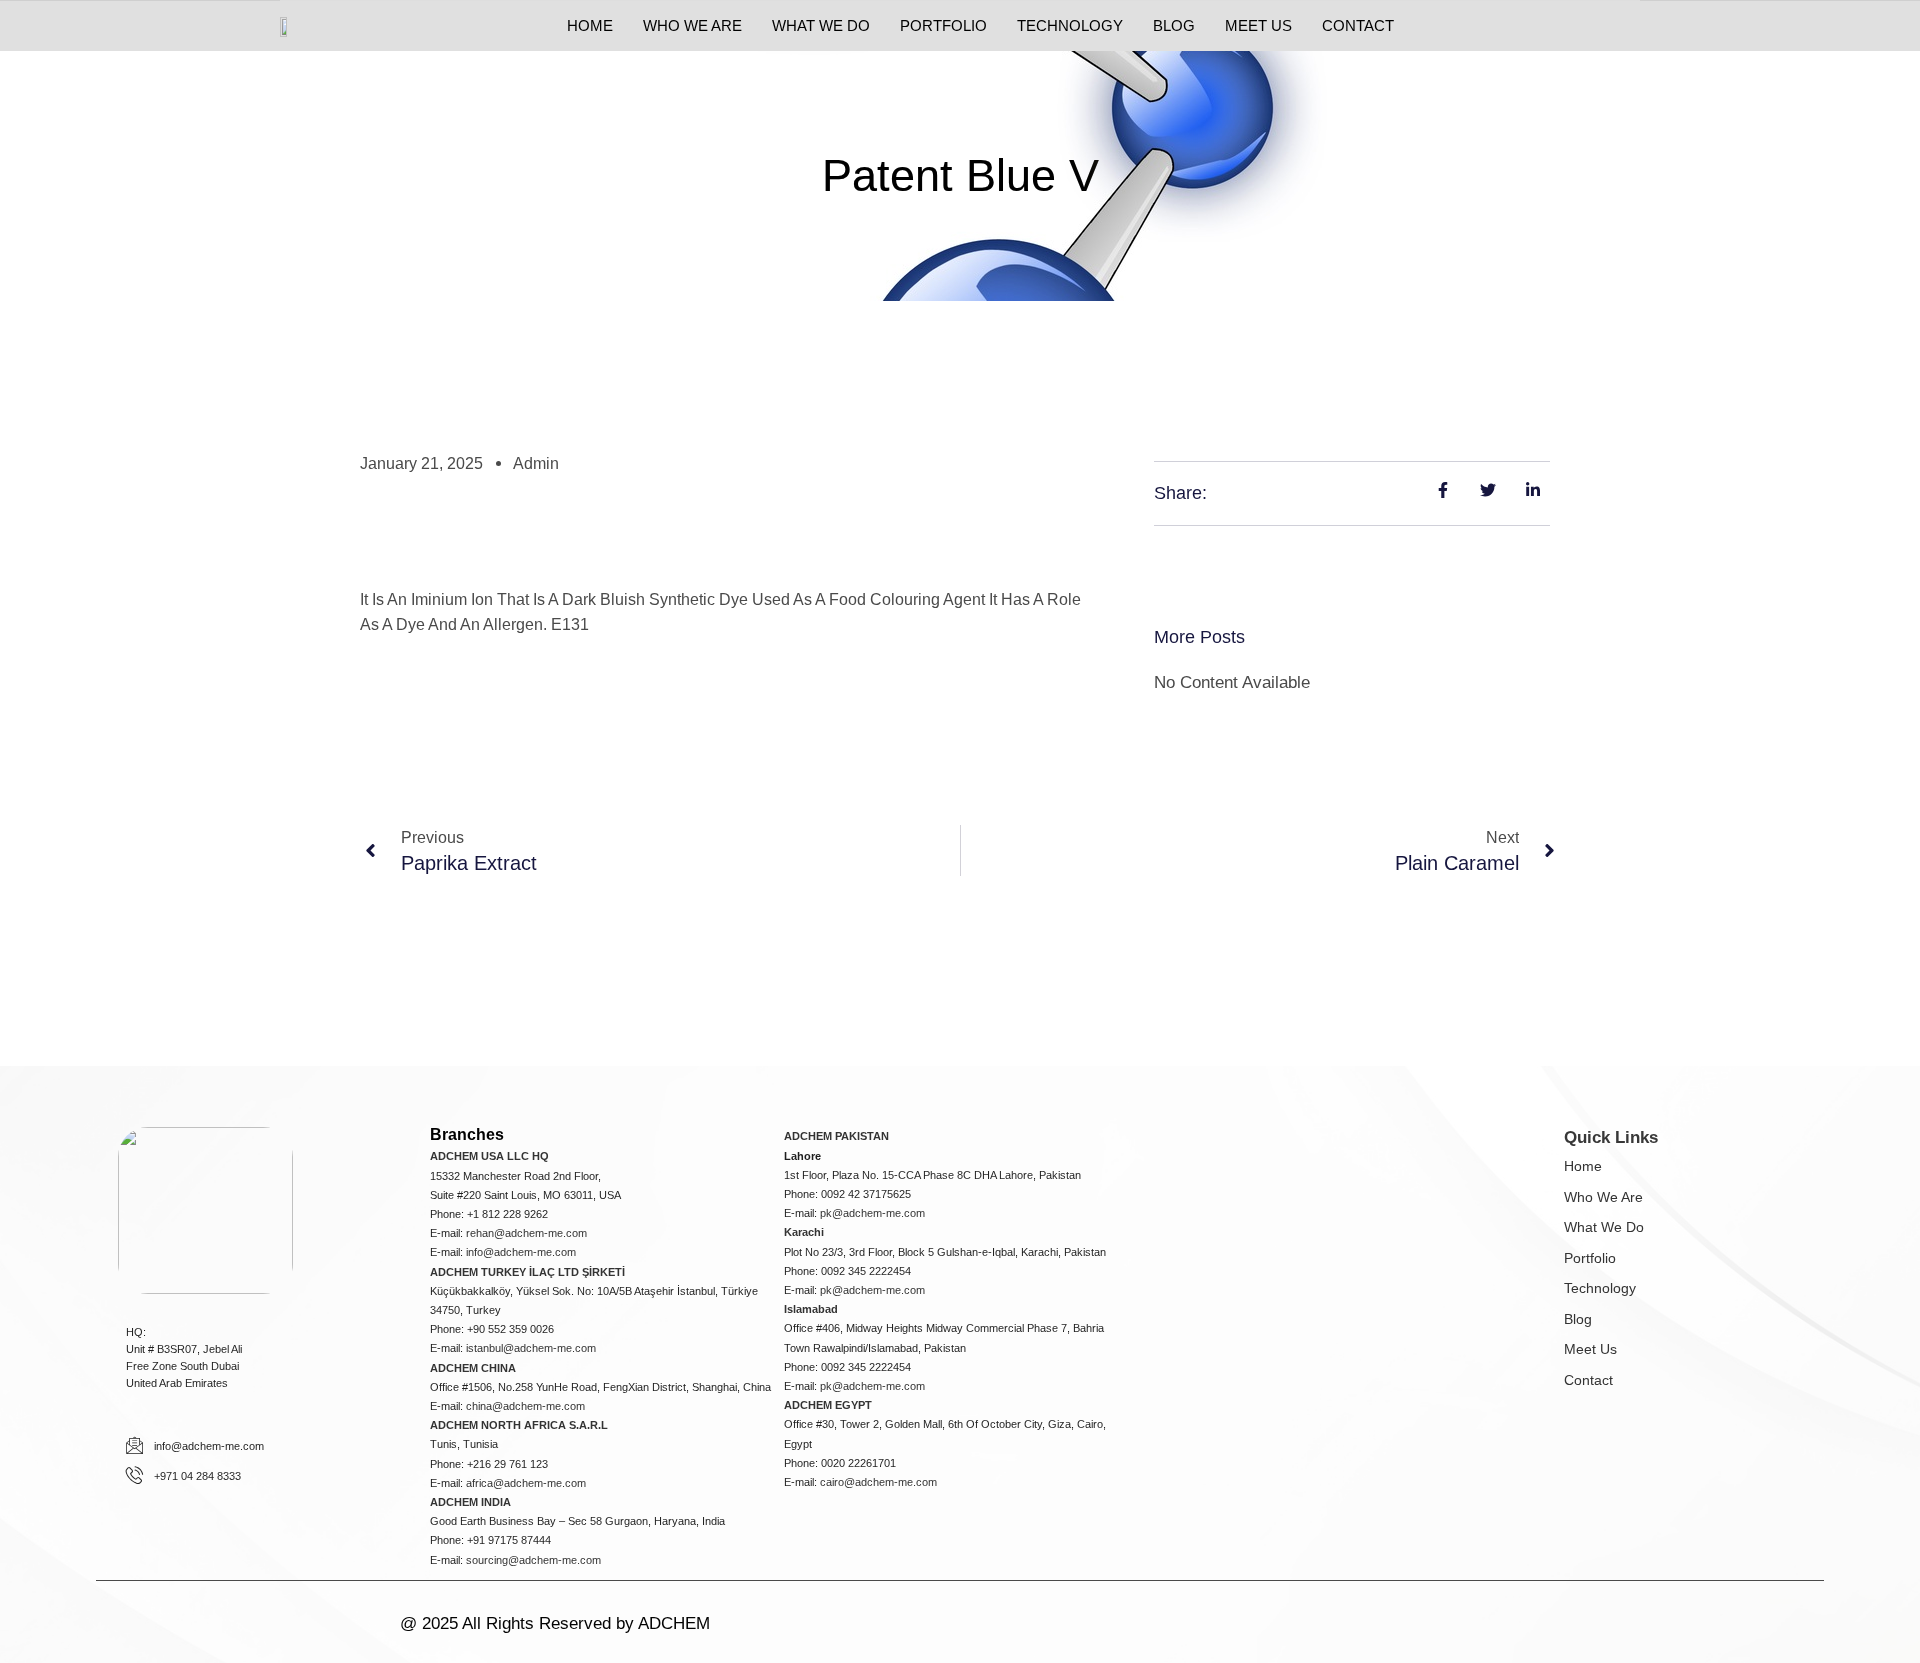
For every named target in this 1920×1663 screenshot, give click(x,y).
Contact (1588, 1380)
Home (1583, 1166)
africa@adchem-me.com (526, 1483)
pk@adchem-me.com (872, 1213)
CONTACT (1358, 25)
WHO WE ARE (692, 25)
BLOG (1174, 25)
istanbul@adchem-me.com (531, 1348)
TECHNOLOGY (1070, 25)
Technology (1600, 1288)
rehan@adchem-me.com (526, 1233)
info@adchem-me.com (521, 1252)
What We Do (1604, 1227)
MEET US (1258, 25)
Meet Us (1590, 1349)
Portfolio (1590, 1258)
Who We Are (1603, 1197)
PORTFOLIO (943, 25)
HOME (590, 25)
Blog (1578, 1319)
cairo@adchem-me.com (878, 1482)
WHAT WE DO (821, 25)
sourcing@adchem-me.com (533, 1560)
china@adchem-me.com (525, 1406)
